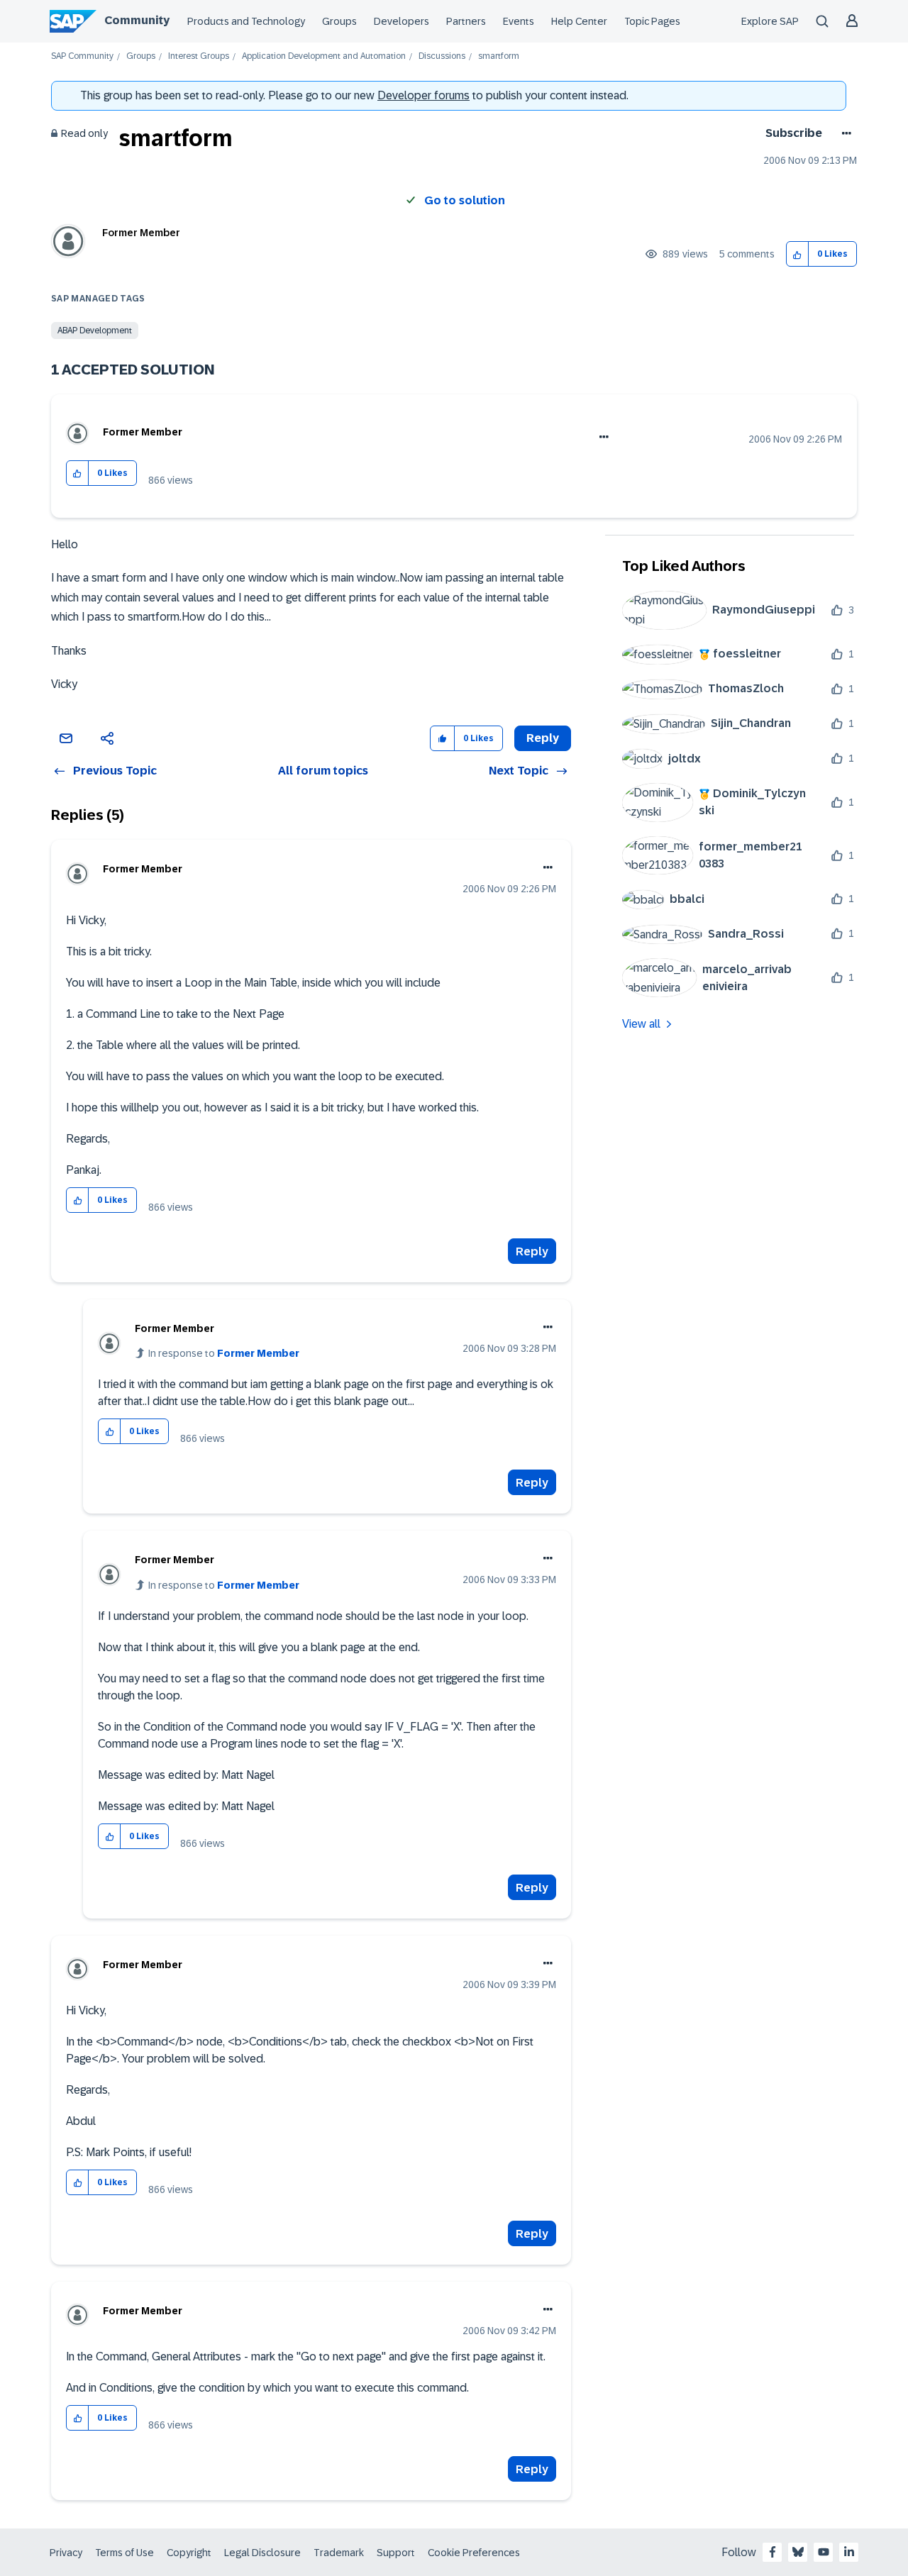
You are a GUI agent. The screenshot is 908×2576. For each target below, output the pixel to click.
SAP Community (82, 56)
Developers (402, 21)
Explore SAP (770, 21)
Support (396, 2553)
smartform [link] (499, 56)
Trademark (339, 2553)
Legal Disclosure (262, 2553)
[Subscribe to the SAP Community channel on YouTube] (824, 2552)
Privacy (66, 2553)
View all (641, 1024)
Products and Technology (246, 21)
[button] (798, 254)
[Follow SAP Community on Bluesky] (798, 2552)
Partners (466, 21)
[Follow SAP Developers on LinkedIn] (849, 2552)
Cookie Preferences (474, 2553)
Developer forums (423, 95)
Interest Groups (199, 56)
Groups (339, 21)
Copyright (189, 2553)
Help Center (579, 21)
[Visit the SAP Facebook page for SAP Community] (773, 2552)
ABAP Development (95, 331)
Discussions (442, 56)
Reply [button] (543, 738)
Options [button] (844, 133)
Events (519, 21)
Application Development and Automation (324, 56)
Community (137, 20)
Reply (532, 1251)
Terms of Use (124, 2553)
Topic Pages (652, 21)
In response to (224, 1353)
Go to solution (465, 200)
